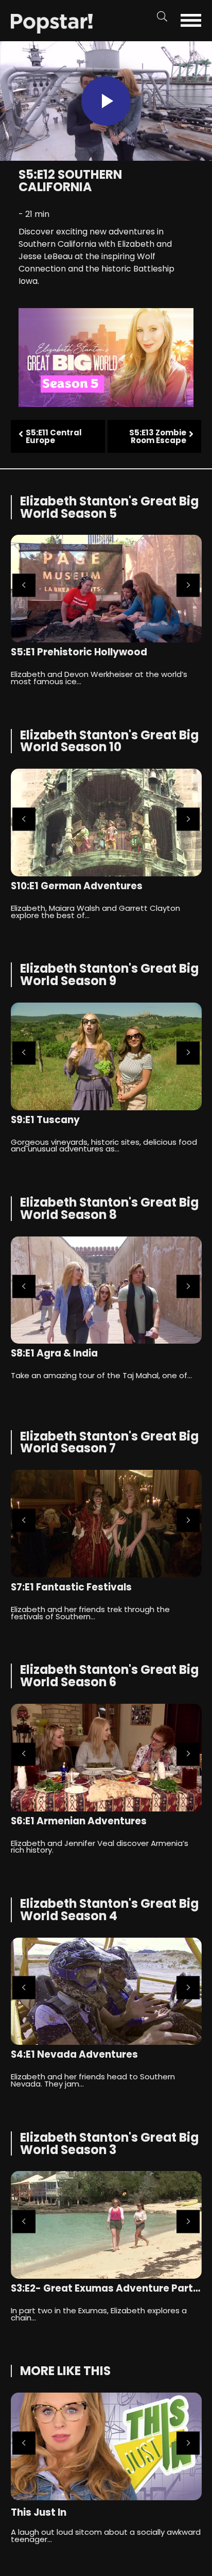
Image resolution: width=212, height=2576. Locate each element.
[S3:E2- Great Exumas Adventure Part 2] (106, 2225)
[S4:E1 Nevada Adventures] (106, 1992)
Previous (24, 586)
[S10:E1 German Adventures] (106, 823)
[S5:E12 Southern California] (52, 23)
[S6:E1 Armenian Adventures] (106, 1758)
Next (188, 586)
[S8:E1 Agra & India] (106, 1290)
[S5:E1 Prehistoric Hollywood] (106, 589)
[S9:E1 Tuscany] (106, 1056)
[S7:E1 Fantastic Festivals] (106, 1524)
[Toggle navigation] (195, 20)
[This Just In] (106, 2446)
